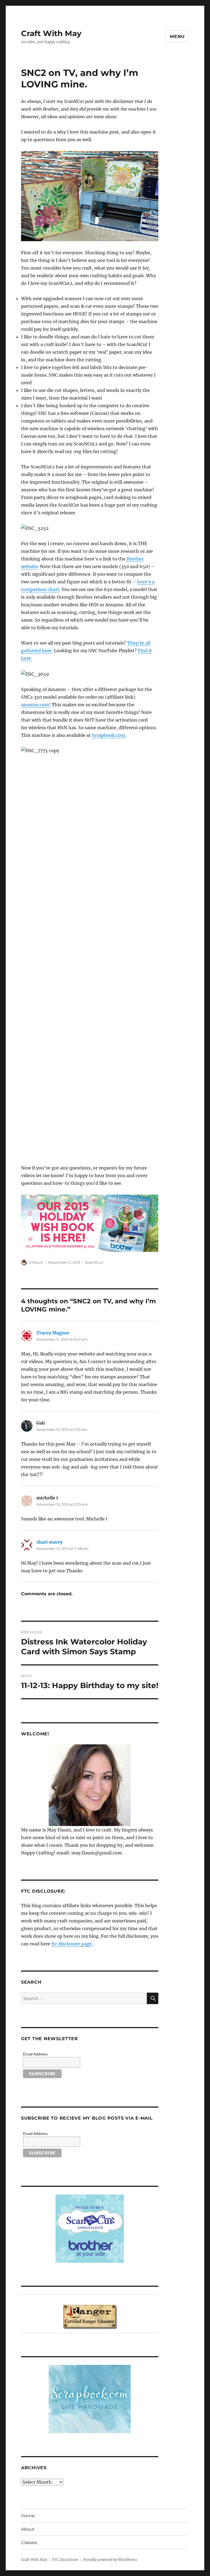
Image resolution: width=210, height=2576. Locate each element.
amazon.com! (36, 705)
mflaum (36, 1262)
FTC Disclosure (65, 2560)
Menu (177, 36)
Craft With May (51, 33)
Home (28, 2516)
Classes (29, 2543)
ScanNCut (94, 1262)
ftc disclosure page (72, 1944)
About (28, 2529)
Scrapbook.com (109, 735)
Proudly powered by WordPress (110, 2560)
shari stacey (49, 1542)
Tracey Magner (53, 1333)
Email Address (35, 2054)
